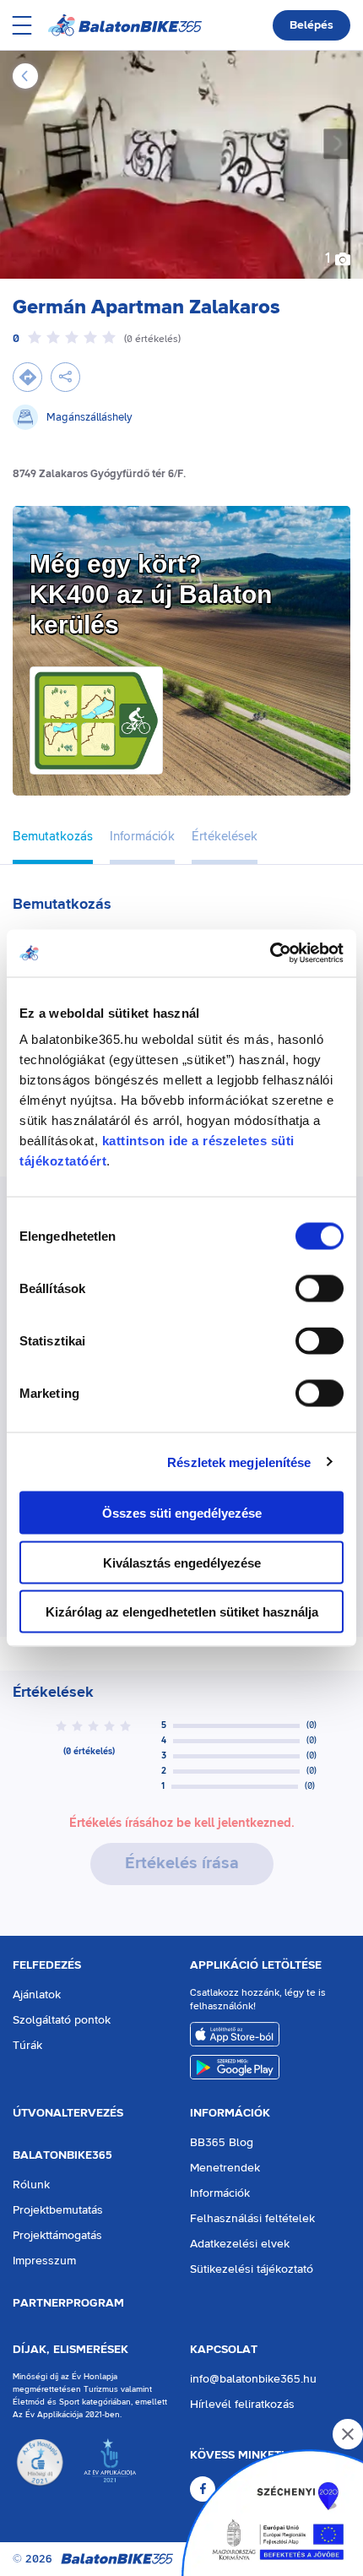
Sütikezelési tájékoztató (252, 2269)
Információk (230, 2113)
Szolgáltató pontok (62, 2020)
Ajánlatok (37, 1995)
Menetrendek (225, 2168)
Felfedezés (47, 1965)
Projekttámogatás (57, 2236)
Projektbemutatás (58, 2210)
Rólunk (31, 2185)
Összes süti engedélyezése (182, 1513)
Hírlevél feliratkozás (242, 2405)
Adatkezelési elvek (240, 2244)
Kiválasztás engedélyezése (182, 1562)
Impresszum (44, 2261)
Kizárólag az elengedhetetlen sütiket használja (182, 1612)
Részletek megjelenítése (239, 1462)
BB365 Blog (222, 2143)
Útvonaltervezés (68, 2113)
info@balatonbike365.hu (253, 2379)
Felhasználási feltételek (252, 2219)
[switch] (320, 1289)
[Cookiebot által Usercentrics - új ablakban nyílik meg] (270, 954)
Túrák (27, 2046)
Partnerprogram (68, 2303)
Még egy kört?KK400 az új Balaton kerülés (151, 594)
